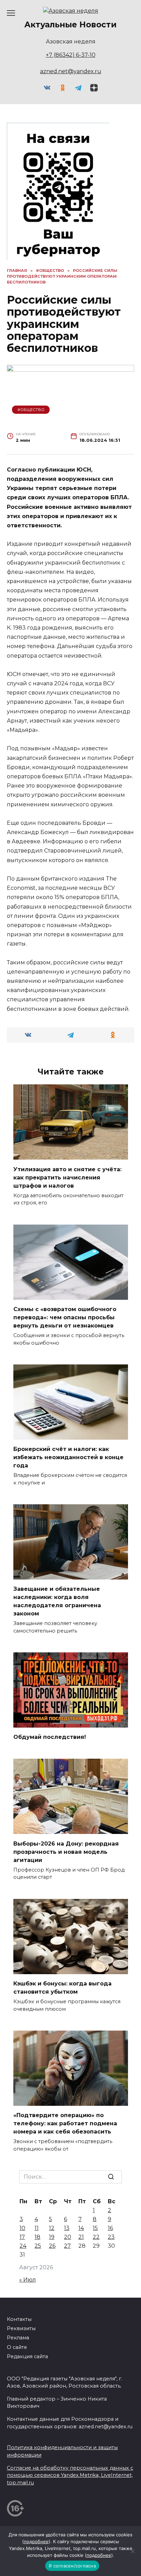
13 (67, 2228)
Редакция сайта (27, 2356)
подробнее (36, 2541)
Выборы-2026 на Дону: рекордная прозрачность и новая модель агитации (66, 1852)
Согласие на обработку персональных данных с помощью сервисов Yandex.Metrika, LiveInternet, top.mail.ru (70, 2475)
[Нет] (132, 2551)
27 (67, 2246)
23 (111, 2237)
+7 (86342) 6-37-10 (71, 55)
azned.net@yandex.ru (71, 71)
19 (52, 2237)
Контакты (19, 2319)
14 (81, 2228)
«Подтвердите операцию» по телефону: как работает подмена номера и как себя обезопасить (65, 2123)
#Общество (31, 410)
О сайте (17, 2347)
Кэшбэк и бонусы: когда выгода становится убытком (62, 1988)
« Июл (28, 2280)
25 (38, 2246)
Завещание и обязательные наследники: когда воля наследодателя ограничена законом (57, 1601)
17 (22, 2237)
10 (22, 2228)
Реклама (18, 2338)
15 (95, 2228)
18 (37, 2237)
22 (96, 2237)
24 (23, 2246)
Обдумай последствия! (50, 1737)
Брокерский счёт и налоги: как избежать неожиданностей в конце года (68, 1457)
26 (52, 2246)
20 (68, 2237)
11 (37, 2228)
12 (52, 2228)
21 (81, 2237)
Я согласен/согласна (72, 2566)
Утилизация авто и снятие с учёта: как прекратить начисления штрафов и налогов (67, 1177)
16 (110, 2228)
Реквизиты (21, 2328)
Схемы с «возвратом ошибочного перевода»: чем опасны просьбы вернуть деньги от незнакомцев (65, 1317)
